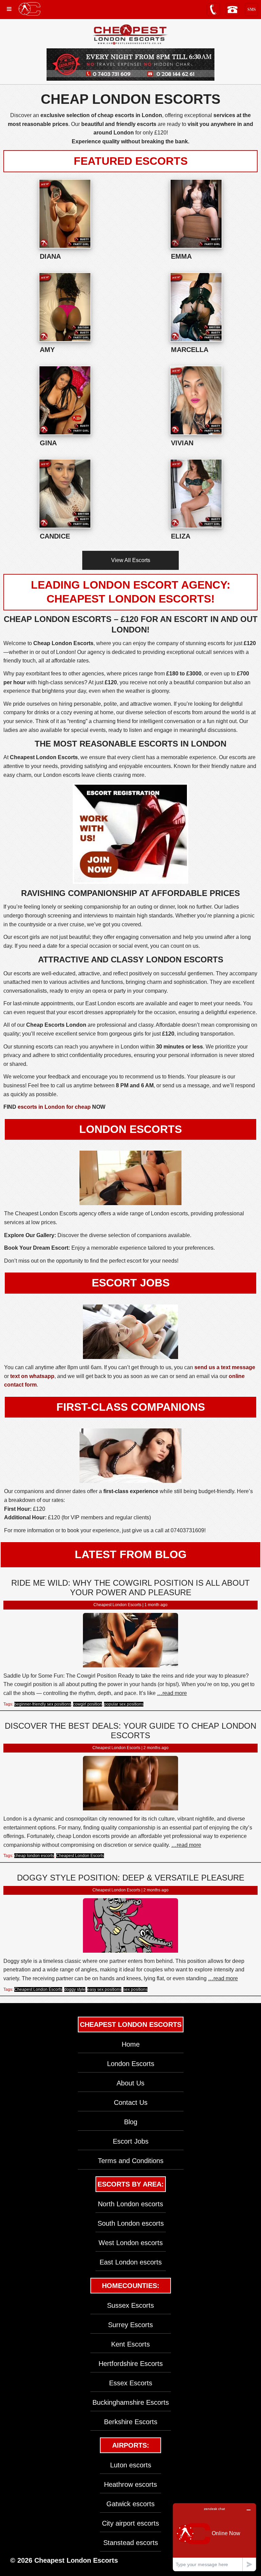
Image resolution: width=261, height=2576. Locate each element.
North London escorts (130, 2204)
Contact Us (131, 2102)
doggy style (75, 1989)
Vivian (182, 443)
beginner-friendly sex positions (43, 1704)
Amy (47, 350)
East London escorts (131, 2262)
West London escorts (131, 2243)
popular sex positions (124, 1704)
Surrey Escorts (130, 2325)
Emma (181, 256)
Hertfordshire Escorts (131, 2364)
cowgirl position (88, 1704)
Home (131, 2044)
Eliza (181, 536)
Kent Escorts (130, 2344)
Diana (50, 256)
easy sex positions (104, 1989)
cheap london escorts (34, 1856)
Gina (48, 443)
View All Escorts (131, 560)
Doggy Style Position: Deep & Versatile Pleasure (131, 1878)
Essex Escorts (131, 2383)
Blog (131, 2122)
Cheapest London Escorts (80, 1856)
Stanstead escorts (131, 2543)
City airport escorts (130, 2523)
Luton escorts (131, 2465)
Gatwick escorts (130, 2504)
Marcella (190, 350)
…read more (172, 1693)
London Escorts (131, 2064)
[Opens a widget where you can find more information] (214, 2537)
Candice (55, 536)
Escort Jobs (131, 2141)
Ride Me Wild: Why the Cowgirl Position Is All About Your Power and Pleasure (130, 1588)
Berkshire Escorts (131, 2422)
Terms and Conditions (131, 2161)
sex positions (135, 1989)
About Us (130, 2083)
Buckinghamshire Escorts (131, 2402)
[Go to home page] (29, 9)
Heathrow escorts (130, 2484)
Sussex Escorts (130, 2305)
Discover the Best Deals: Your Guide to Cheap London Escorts (130, 1731)
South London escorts (131, 2223)
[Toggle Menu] (9, 9)
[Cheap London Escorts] (130, 35)
